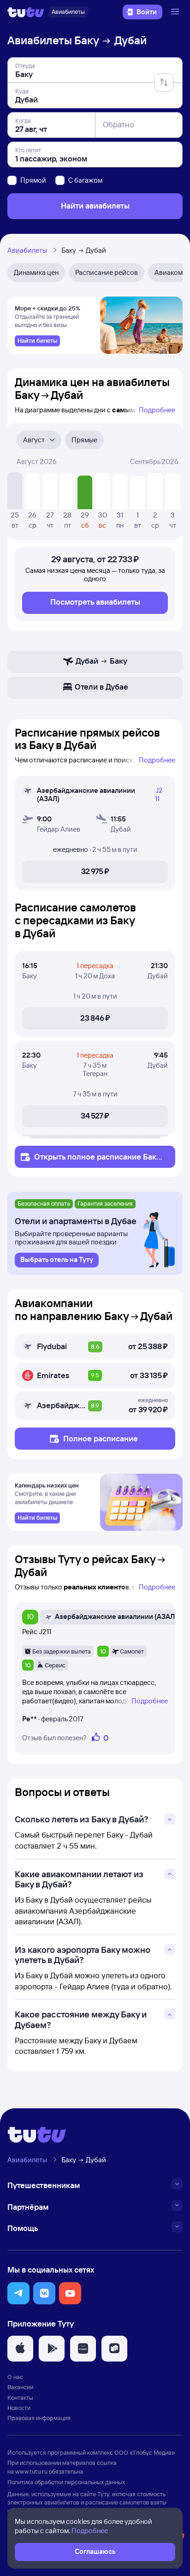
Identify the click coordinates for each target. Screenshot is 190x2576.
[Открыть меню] (176, 12)
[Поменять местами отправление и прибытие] (164, 83)
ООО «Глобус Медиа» (145, 2452)
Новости (19, 2408)
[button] (18, 2293)
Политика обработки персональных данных (66, 2482)
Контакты (20, 2398)
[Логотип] (26, 12)
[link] (37, 341)
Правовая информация (39, 2418)
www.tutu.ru (31, 2471)
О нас (15, 2377)
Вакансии (20, 2387)
